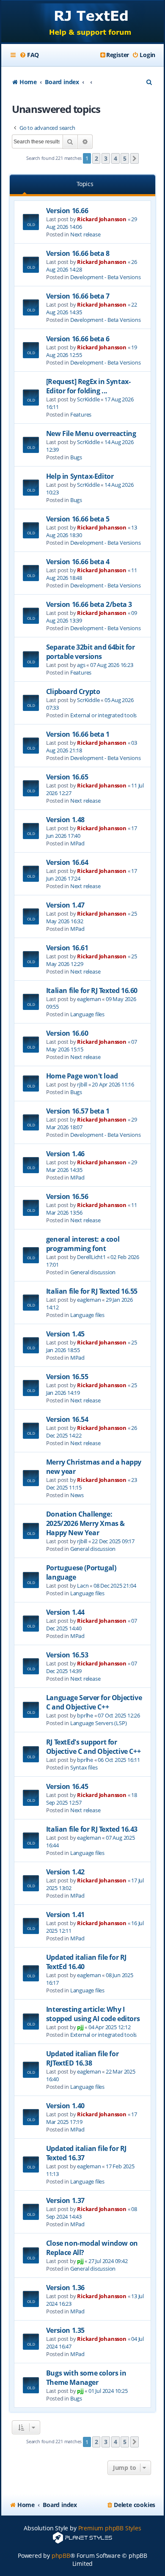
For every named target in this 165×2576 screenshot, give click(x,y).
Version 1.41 (65, 1915)
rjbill (82, 1084)
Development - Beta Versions (106, 277)
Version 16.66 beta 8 (78, 253)
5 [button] (125, 158)
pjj (80, 2027)
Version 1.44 (65, 1612)
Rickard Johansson (102, 219)
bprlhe (85, 1715)
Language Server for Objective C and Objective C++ (94, 1702)
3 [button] (106, 158)
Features (81, 414)
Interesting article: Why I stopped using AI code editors (93, 2014)
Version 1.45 (65, 1334)
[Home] (82, 22)
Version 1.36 (65, 2288)
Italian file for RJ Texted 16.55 (92, 1291)
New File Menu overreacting (91, 433)
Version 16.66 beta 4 (78, 562)
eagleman (89, 999)
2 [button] (96, 158)
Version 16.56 (67, 1196)
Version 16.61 (67, 948)
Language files (87, 1014)
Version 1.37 (65, 2200)
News (77, 1495)
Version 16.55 (67, 1377)
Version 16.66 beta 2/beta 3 (89, 604)
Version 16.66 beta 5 (78, 519)
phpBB (61, 2555)
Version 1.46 (65, 1154)
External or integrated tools (103, 715)
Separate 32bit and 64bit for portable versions (91, 652)
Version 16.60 (67, 1033)
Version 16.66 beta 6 (78, 339)
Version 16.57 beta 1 (78, 1111)
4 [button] (115, 158)
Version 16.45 (67, 1786)
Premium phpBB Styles (110, 2528)
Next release (85, 234)
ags (81, 665)
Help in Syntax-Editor (80, 476)
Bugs (76, 457)
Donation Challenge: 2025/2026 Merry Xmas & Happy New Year (85, 1523)
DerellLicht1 (91, 1257)
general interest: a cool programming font (83, 1244)
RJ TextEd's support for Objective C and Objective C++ (93, 1747)
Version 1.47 (65, 905)
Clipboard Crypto (73, 691)
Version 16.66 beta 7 (78, 296)
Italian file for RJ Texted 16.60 (92, 990)
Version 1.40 (65, 2106)
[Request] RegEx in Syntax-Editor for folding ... (88, 386)
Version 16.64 (67, 862)
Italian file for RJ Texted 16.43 (92, 1829)
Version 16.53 (67, 1655)
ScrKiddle (88, 399)
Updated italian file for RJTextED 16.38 (82, 2058)
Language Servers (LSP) (99, 1723)
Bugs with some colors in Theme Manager (86, 2378)
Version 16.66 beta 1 (78, 734)
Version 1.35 (65, 2330)
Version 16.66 (67, 211)
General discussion (93, 1272)
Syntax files (84, 1767)
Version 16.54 (67, 1419)
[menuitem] (29, 55)
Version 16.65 (67, 777)
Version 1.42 (65, 1872)
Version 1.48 (65, 820)
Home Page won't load (82, 1076)
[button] (135, 159)
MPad (77, 843)
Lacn (83, 1586)
